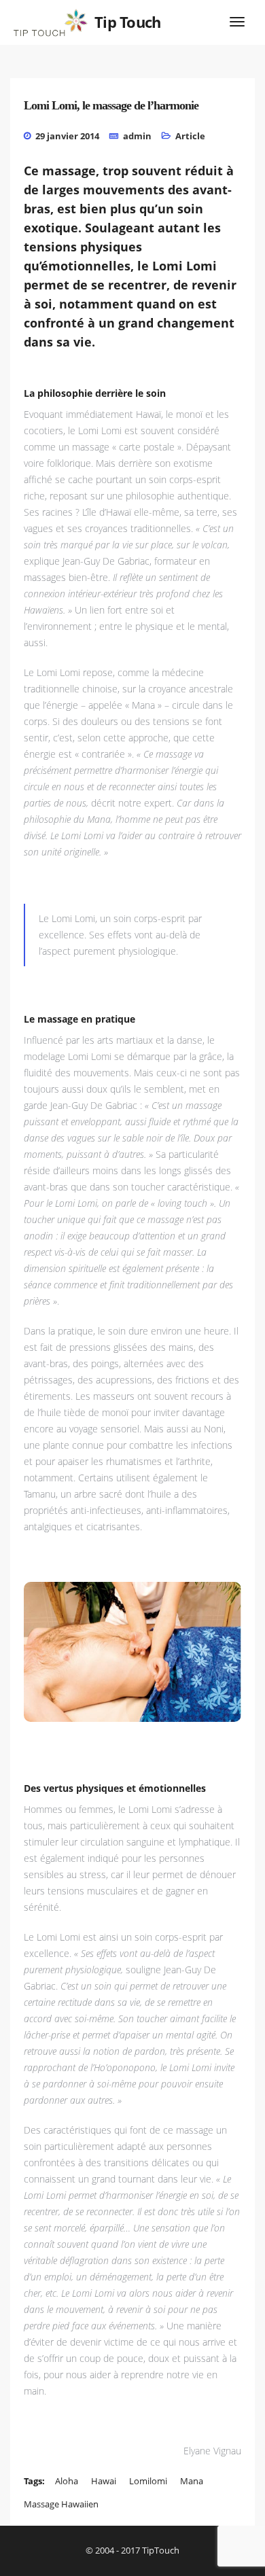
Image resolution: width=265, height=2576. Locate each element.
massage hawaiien (61, 2504)
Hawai (104, 2481)
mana (192, 2481)
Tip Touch (128, 22)
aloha (67, 2481)
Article (190, 136)
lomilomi (148, 2481)
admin (137, 136)
